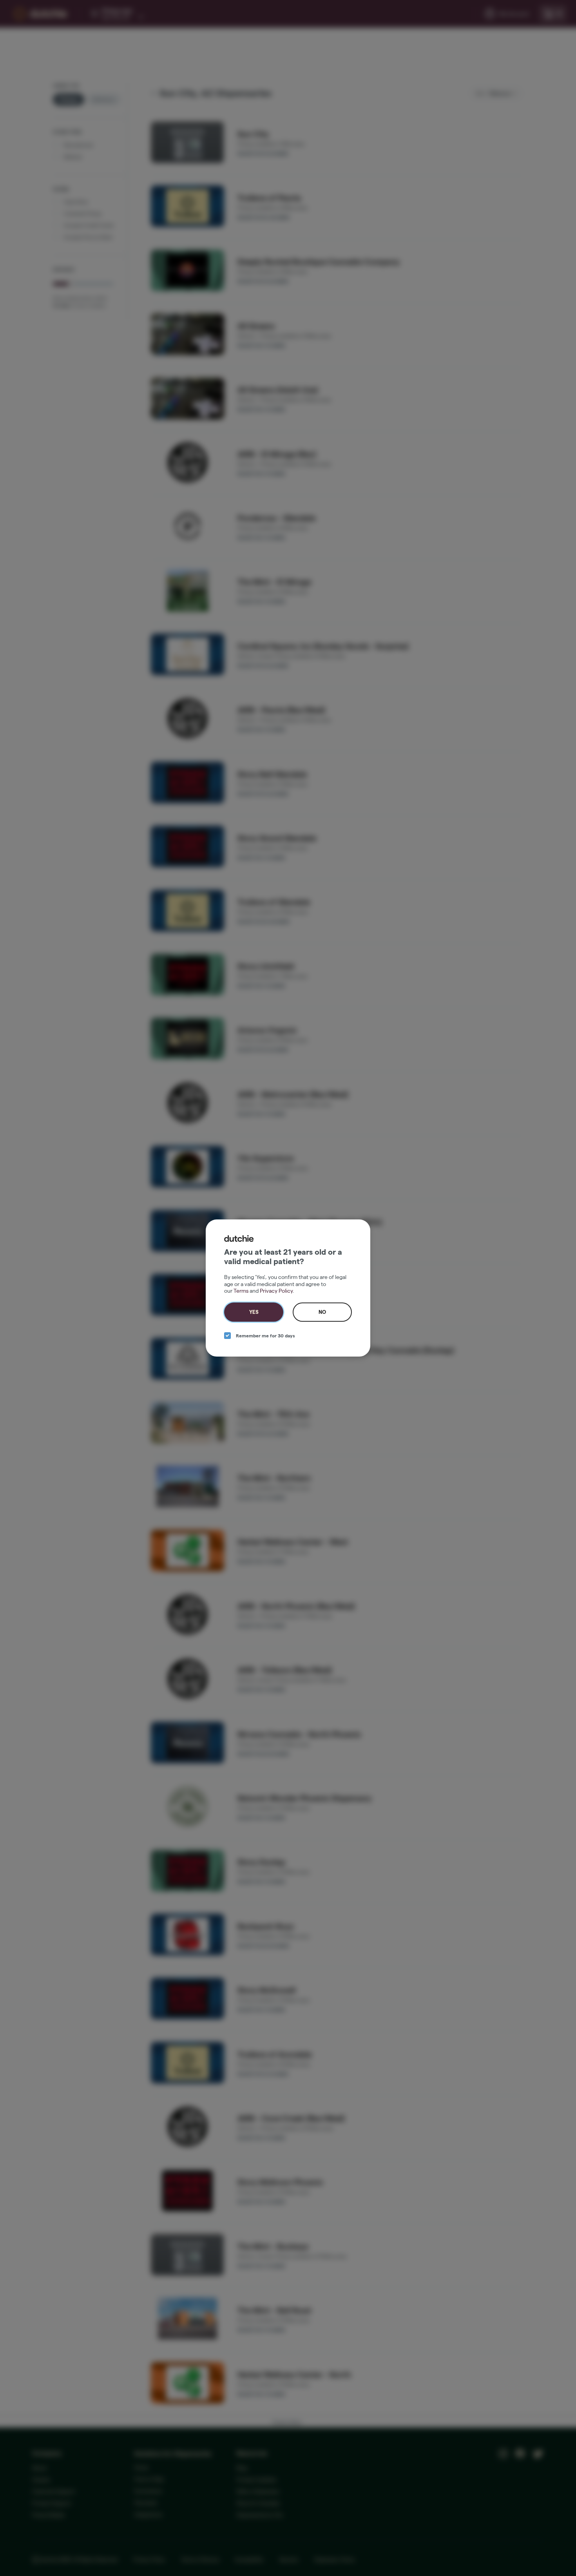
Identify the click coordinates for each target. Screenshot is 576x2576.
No (322, 1312)
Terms (241, 1291)
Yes (254, 1312)
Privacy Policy (276, 1291)
